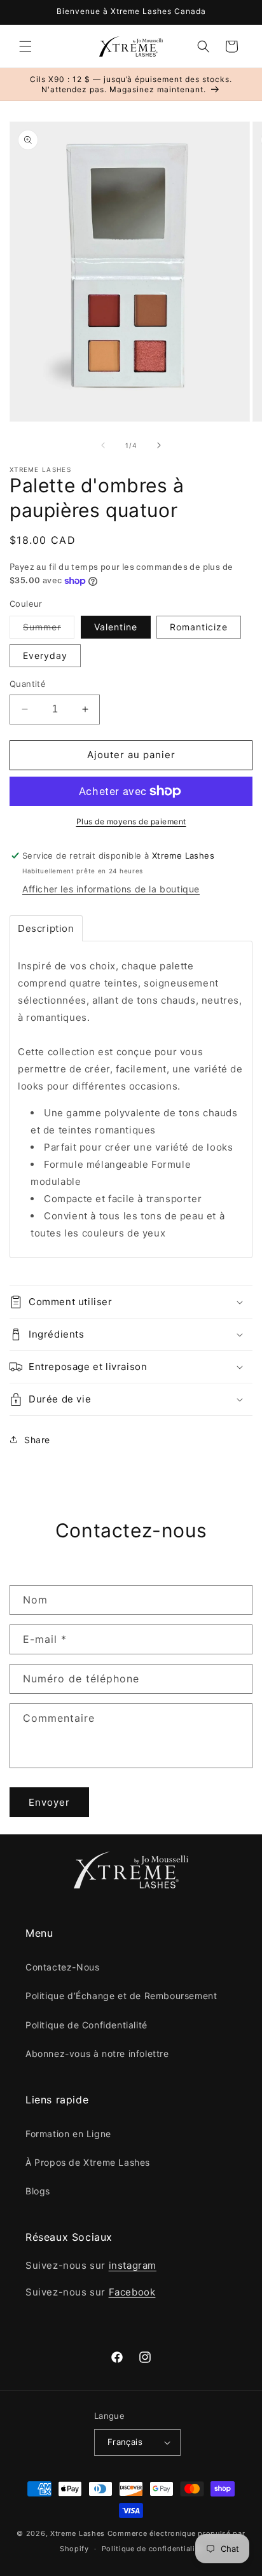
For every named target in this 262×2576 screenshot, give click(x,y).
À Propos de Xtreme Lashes (88, 2162)
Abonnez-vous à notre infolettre (97, 2053)
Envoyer (49, 1802)
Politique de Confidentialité (86, 2025)
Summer (49, 630)
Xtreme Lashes (78, 2533)
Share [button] (37, 1440)
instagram (133, 2265)
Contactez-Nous (62, 1967)
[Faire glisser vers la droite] (159, 445)
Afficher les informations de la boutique (111, 889)
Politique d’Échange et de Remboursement (121, 1996)
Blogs (38, 2191)
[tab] (46, 928)
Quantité (28, 684)
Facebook (132, 2292)
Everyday (45, 655)
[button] (25, 46)
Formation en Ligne (68, 2134)
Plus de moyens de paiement (131, 821)
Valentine (116, 627)
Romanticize (199, 627)
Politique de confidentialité (152, 2549)
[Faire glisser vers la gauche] (103, 445)
